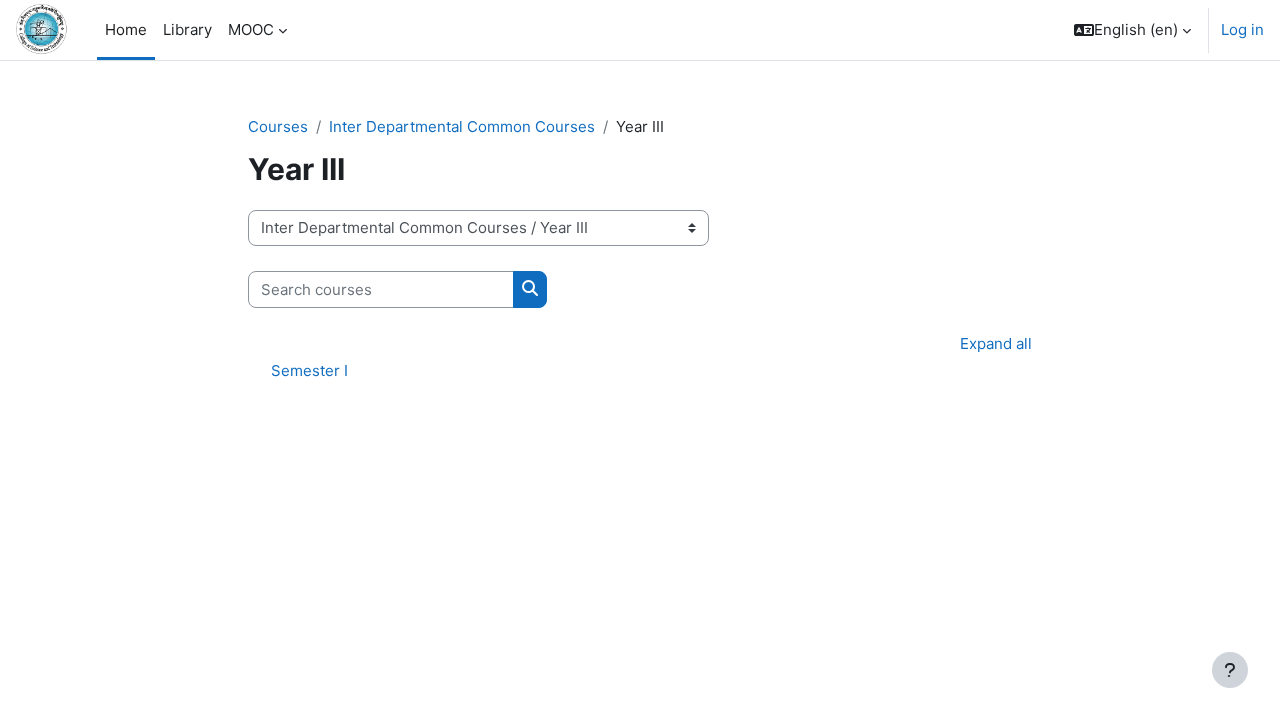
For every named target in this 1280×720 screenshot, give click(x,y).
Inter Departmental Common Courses (462, 126)
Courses (278, 126)
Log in (1242, 29)
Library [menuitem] (187, 29)
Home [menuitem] (126, 29)
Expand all (996, 343)
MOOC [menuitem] (251, 29)
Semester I (309, 370)
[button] (1132, 30)
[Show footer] (1230, 670)
